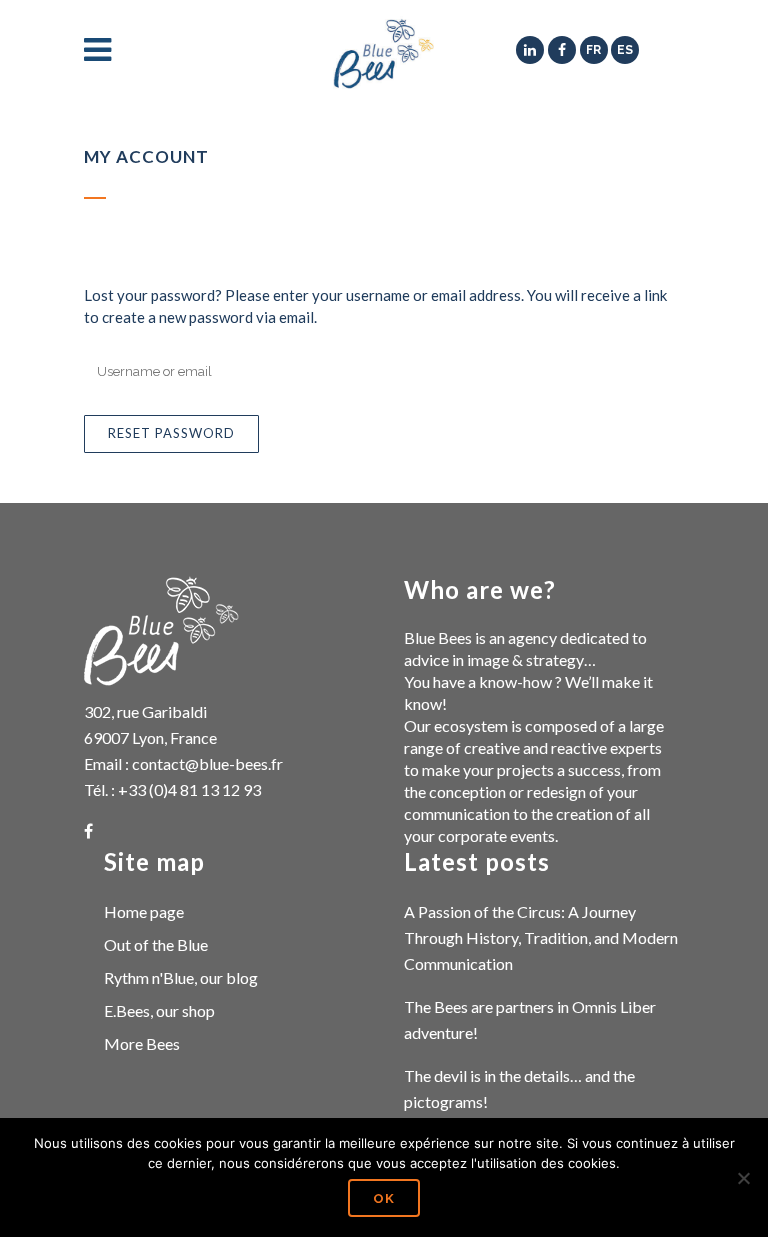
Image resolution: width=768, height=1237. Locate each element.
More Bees (142, 1043)
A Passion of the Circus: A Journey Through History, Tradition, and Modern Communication (541, 937)
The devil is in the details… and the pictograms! (519, 1088)
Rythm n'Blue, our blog (181, 977)
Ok (384, 1198)
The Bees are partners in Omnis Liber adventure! (530, 1019)
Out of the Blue (156, 944)
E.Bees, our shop (159, 1010)
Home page (144, 911)
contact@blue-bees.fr (207, 763)
